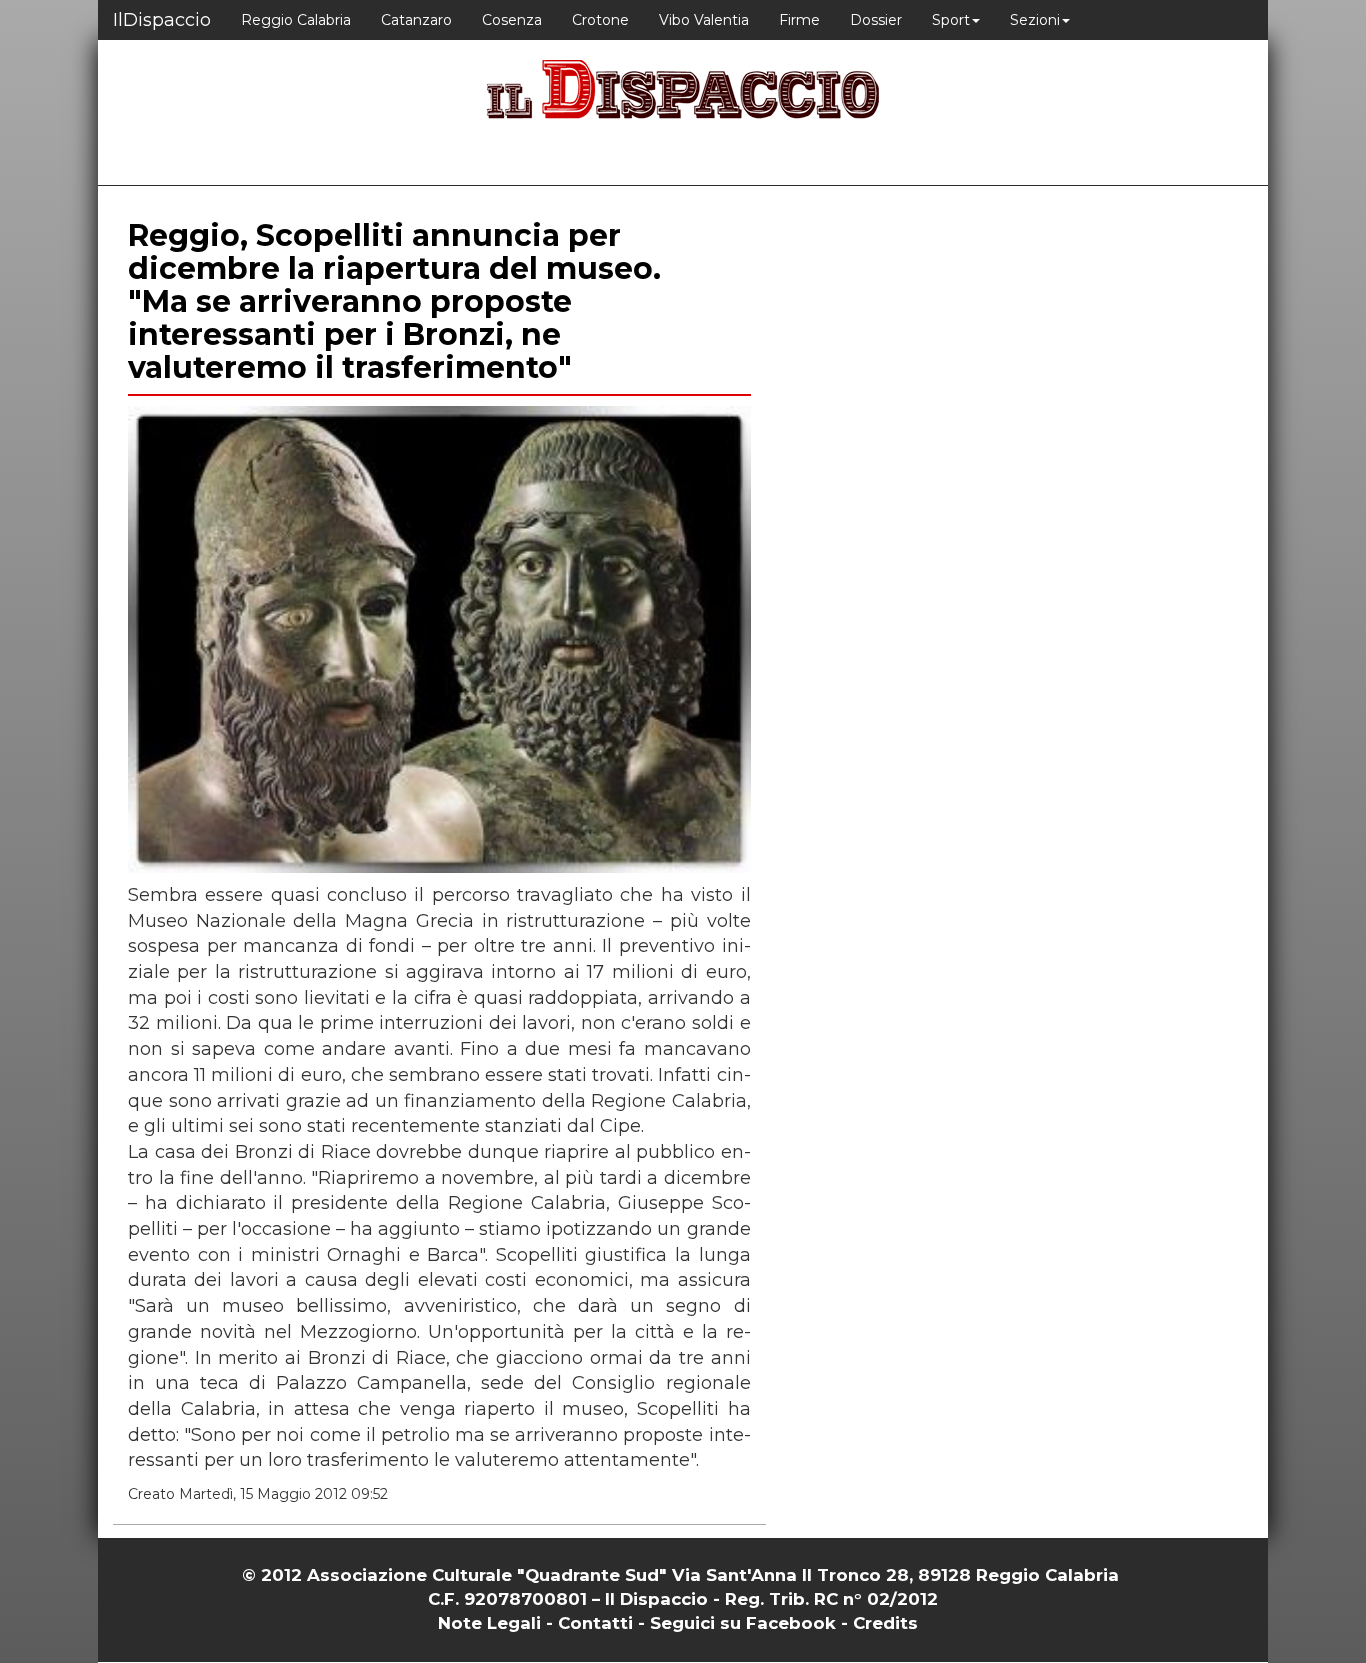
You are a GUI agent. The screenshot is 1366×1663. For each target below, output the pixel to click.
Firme (799, 20)
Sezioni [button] (1035, 20)
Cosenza (512, 20)
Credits (885, 1623)
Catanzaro (416, 20)
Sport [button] (951, 20)
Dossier (876, 20)
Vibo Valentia (704, 20)
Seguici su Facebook (743, 1623)
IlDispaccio (162, 20)
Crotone (600, 20)
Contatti (595, 1623)
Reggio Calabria (296, 20)
